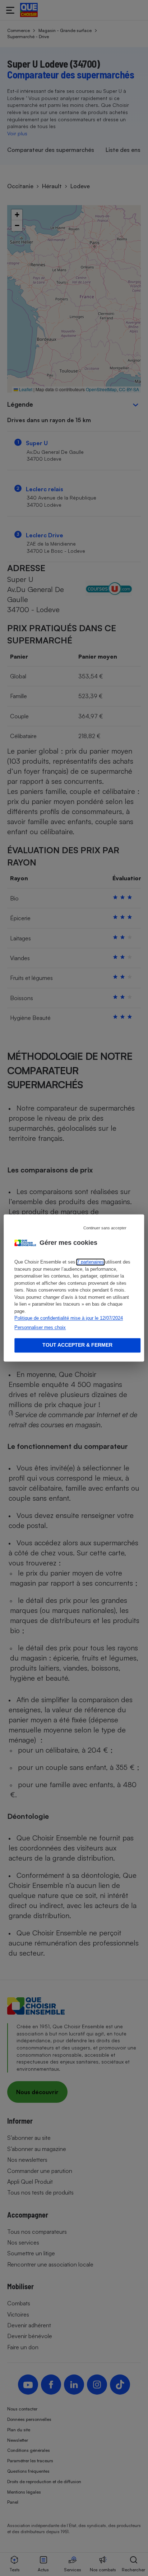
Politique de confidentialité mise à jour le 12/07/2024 (69, 1318)
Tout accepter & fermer (77, 1345)
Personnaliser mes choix (40, 1327)
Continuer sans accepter (105, 1228)
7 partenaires (90, 1262)
